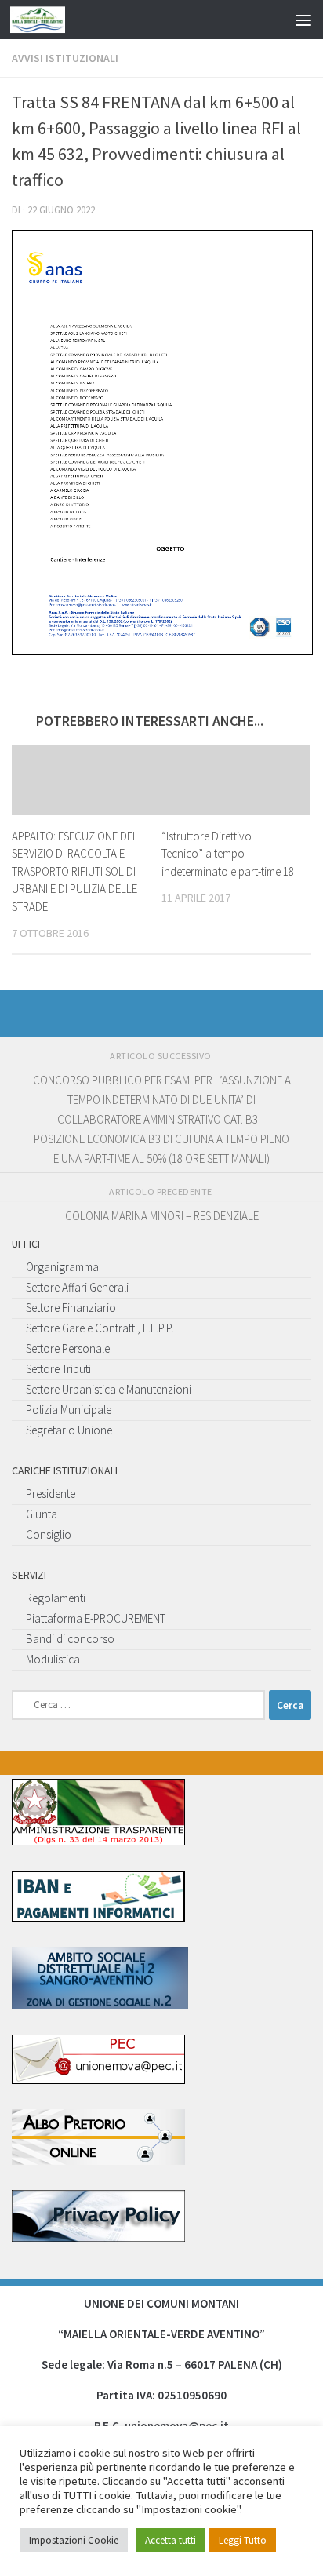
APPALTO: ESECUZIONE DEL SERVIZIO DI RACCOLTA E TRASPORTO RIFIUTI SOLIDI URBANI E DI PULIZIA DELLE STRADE (75, 871)
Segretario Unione (69, 1430)
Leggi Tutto (243, 2540)
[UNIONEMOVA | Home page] (47, 20)
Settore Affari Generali (77, 1287)
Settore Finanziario (71, 1308)
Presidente (51, 1494)
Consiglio (49, 1534)
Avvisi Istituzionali (65, 58)
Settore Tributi (58, 1369)
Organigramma (62, 1267)
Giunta (42, 1514)
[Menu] (303, 20)
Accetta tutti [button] (171, 2540)
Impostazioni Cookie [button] (74, 2540)
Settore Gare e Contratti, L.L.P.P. (100, 1328)
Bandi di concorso (70, 1639)
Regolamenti (56, 1598)
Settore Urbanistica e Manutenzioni (109, 1389)
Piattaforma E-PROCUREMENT (96, 1618)
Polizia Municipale (69, 1410)
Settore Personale (68, 1348)
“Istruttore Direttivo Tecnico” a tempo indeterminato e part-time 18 (228, 854)
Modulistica (53, 1659)
